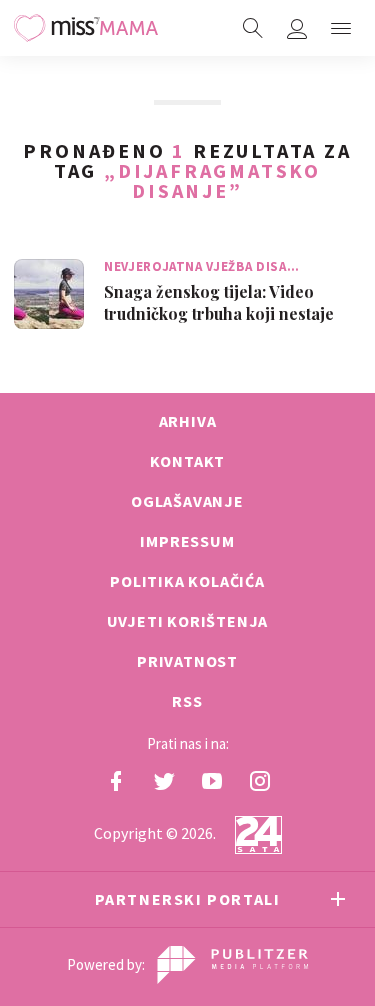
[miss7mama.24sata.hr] (86, 28)
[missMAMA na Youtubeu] (212, 781)
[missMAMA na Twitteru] (164, 781)
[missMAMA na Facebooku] (116, 781)
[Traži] (253, 28)
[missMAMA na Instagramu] (260, 781)
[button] (341, 28)
